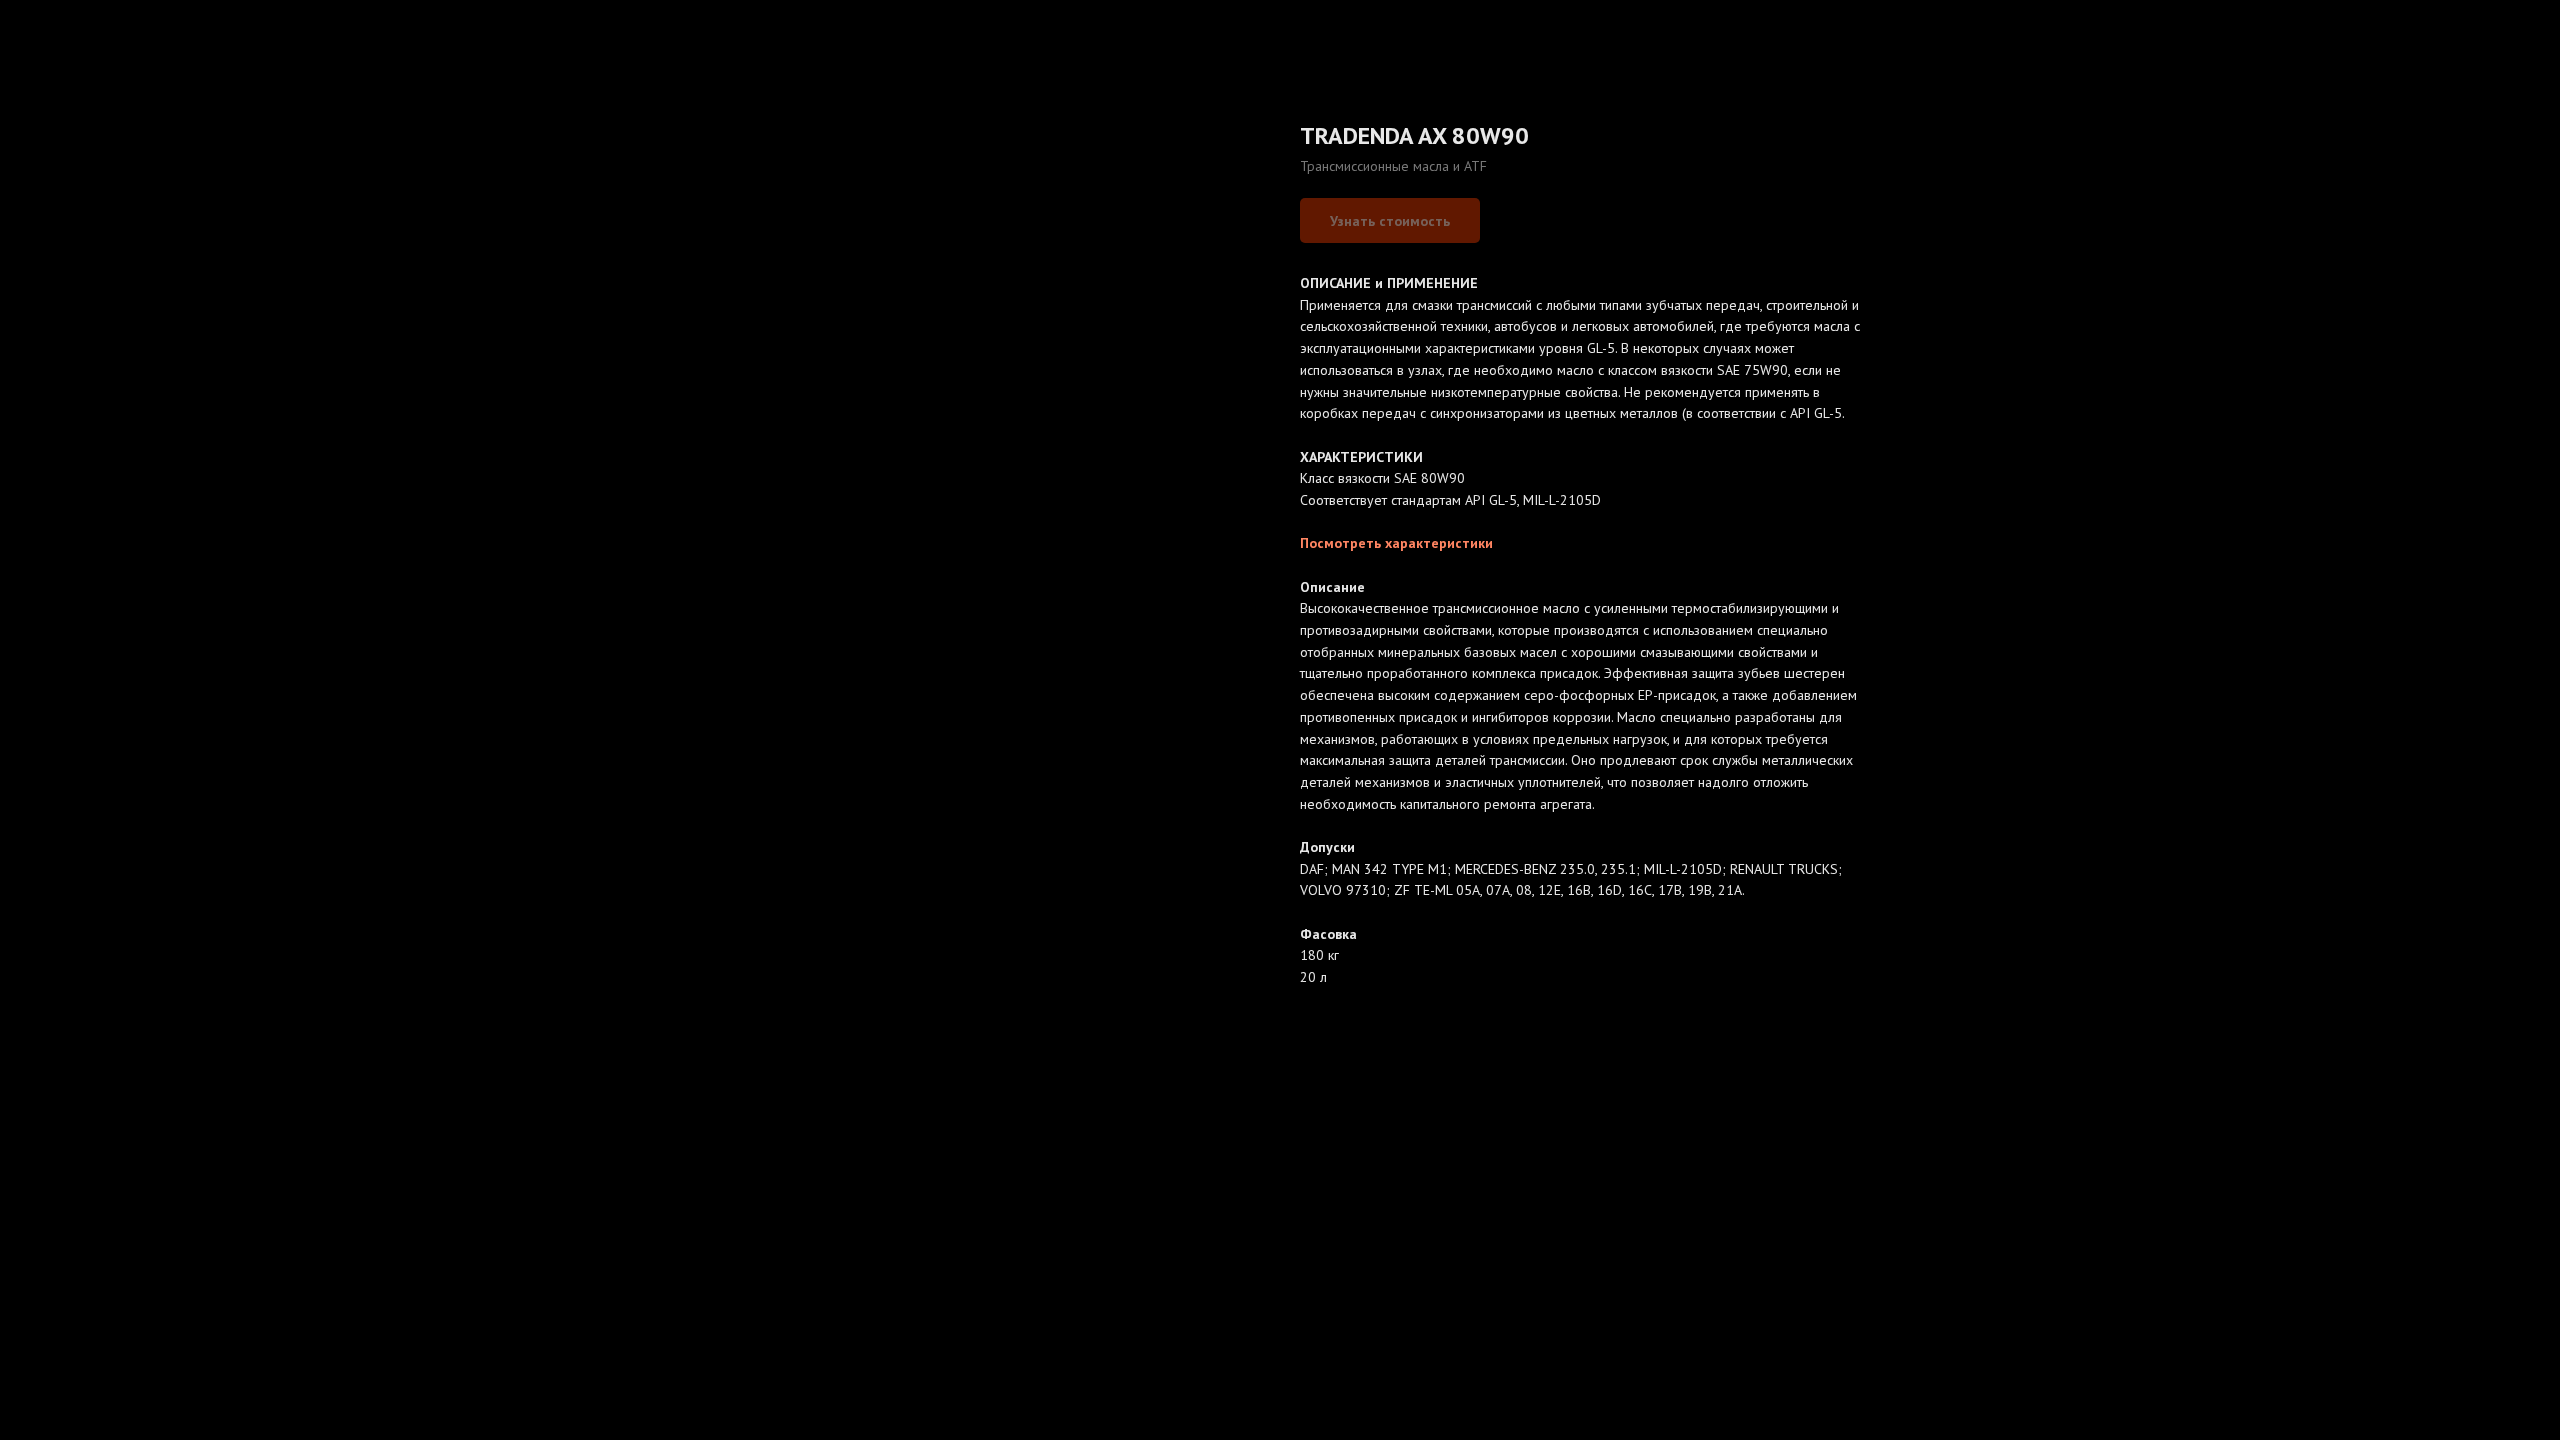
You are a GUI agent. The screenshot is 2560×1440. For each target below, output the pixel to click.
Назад (57, 30)
